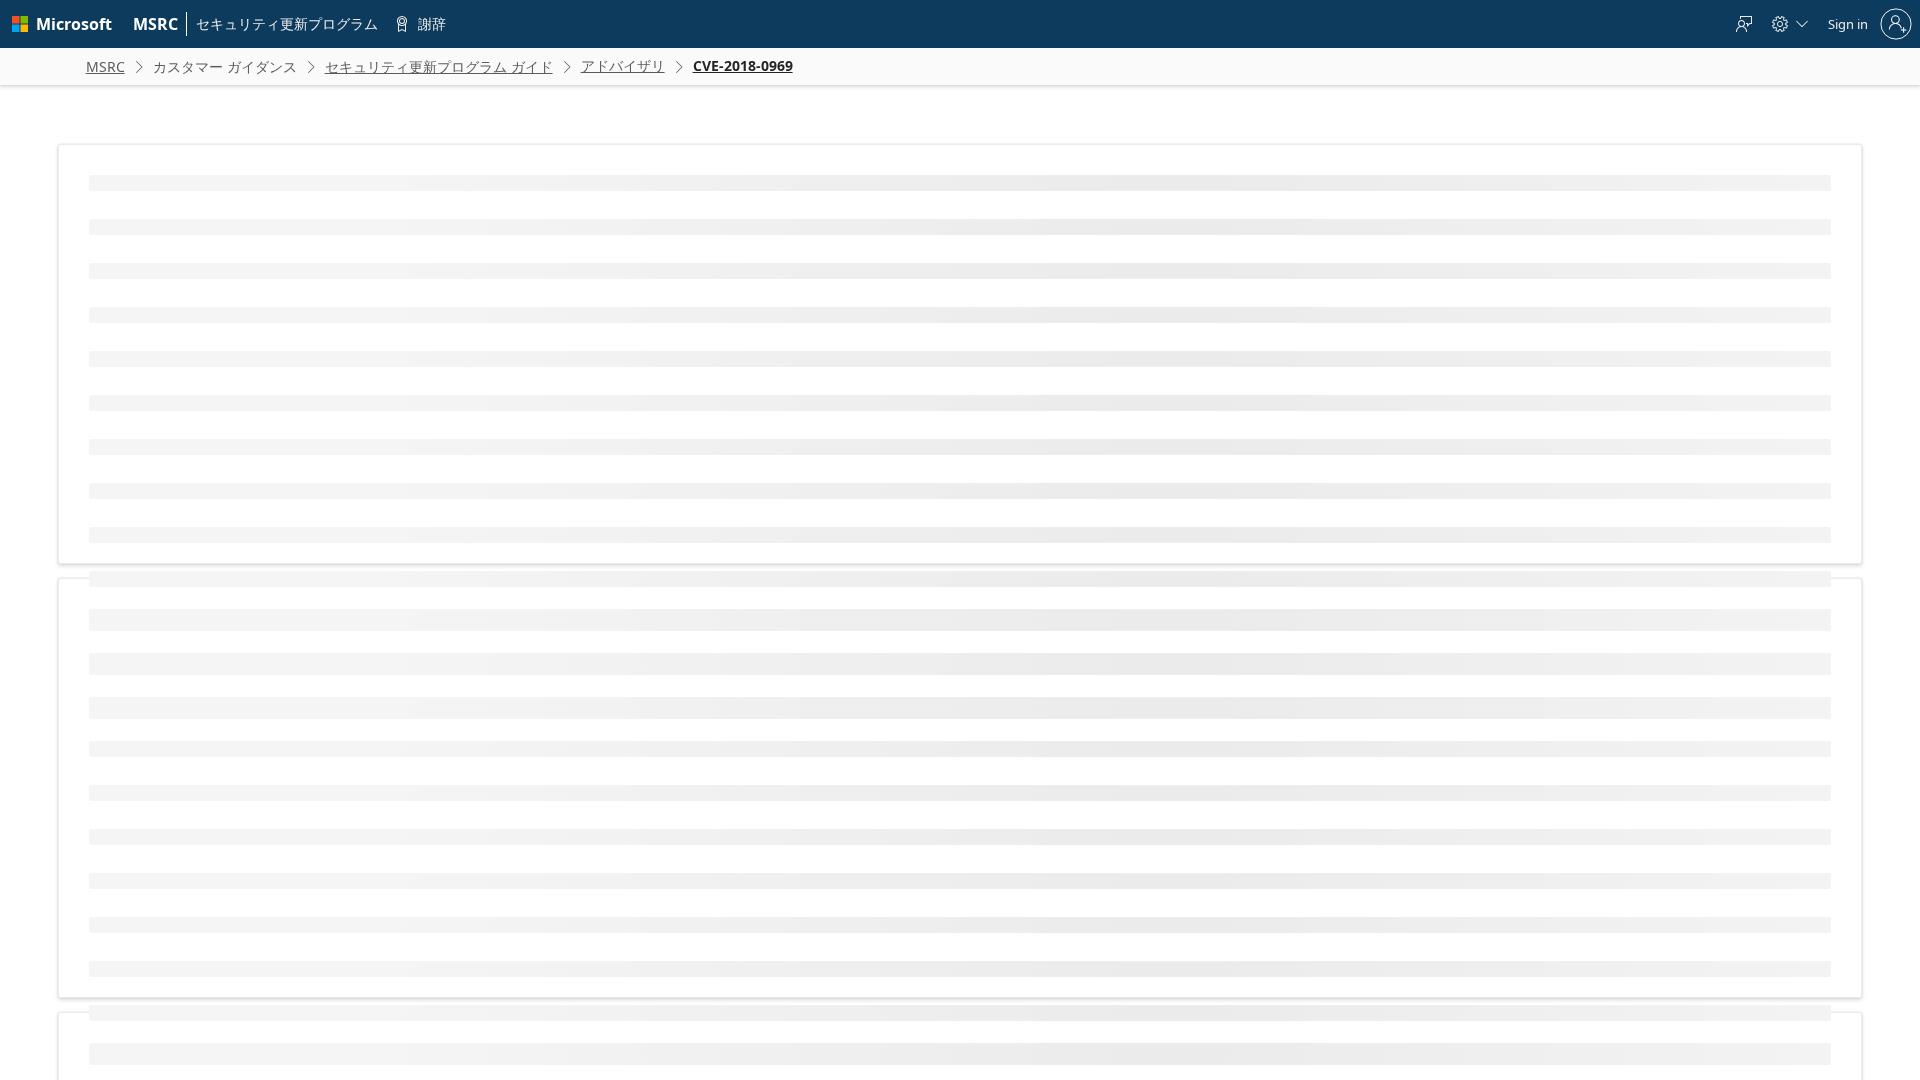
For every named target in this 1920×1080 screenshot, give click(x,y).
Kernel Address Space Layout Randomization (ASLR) (932, 481)
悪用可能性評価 (520, 711)
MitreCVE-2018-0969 (360, 340)
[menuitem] (156, 24)
